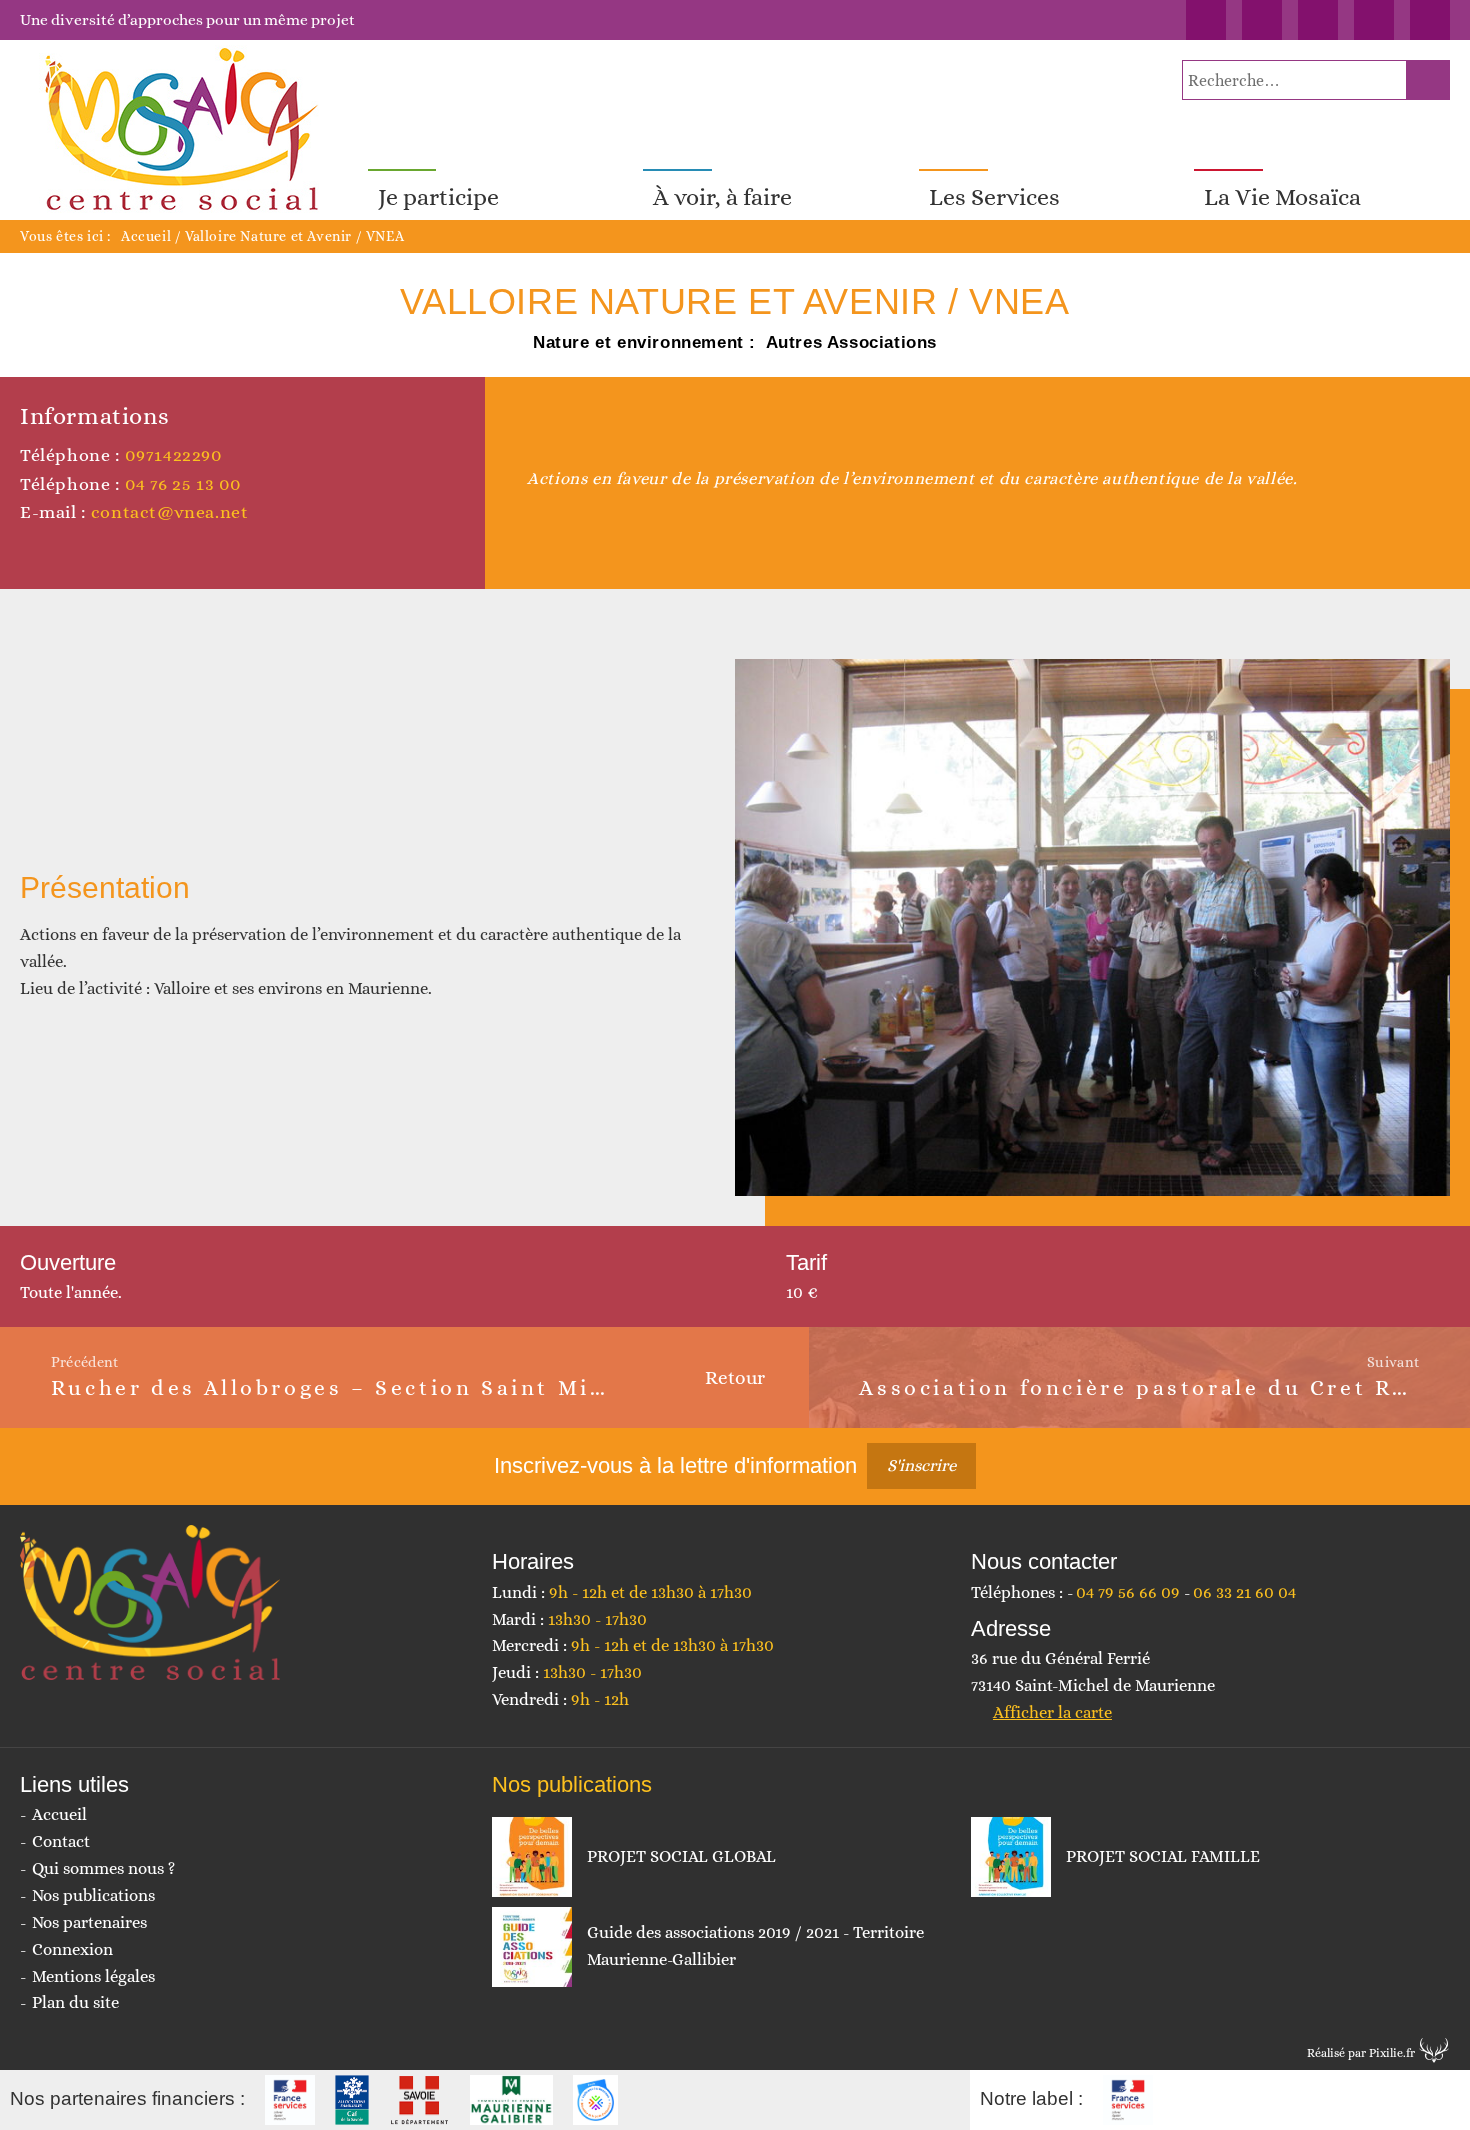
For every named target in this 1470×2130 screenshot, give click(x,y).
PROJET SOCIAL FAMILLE (1163, 1856)
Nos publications (93, 1895)
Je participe (438, 197)
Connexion (72, 1949)
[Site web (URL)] (30, 551)
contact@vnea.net (170, 512)
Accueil (146, 236)
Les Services (994, 197)
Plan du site (75, 2002)
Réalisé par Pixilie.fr (1361, 2053)
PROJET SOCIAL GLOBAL (681, 1856)
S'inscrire (921, 1465)
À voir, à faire (722, 197)
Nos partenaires (89, 1922)
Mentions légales (93, 1976)
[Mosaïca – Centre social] (184, 130)
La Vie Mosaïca (1282, 197)
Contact (61, 1841)
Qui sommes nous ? (103, 1868)
